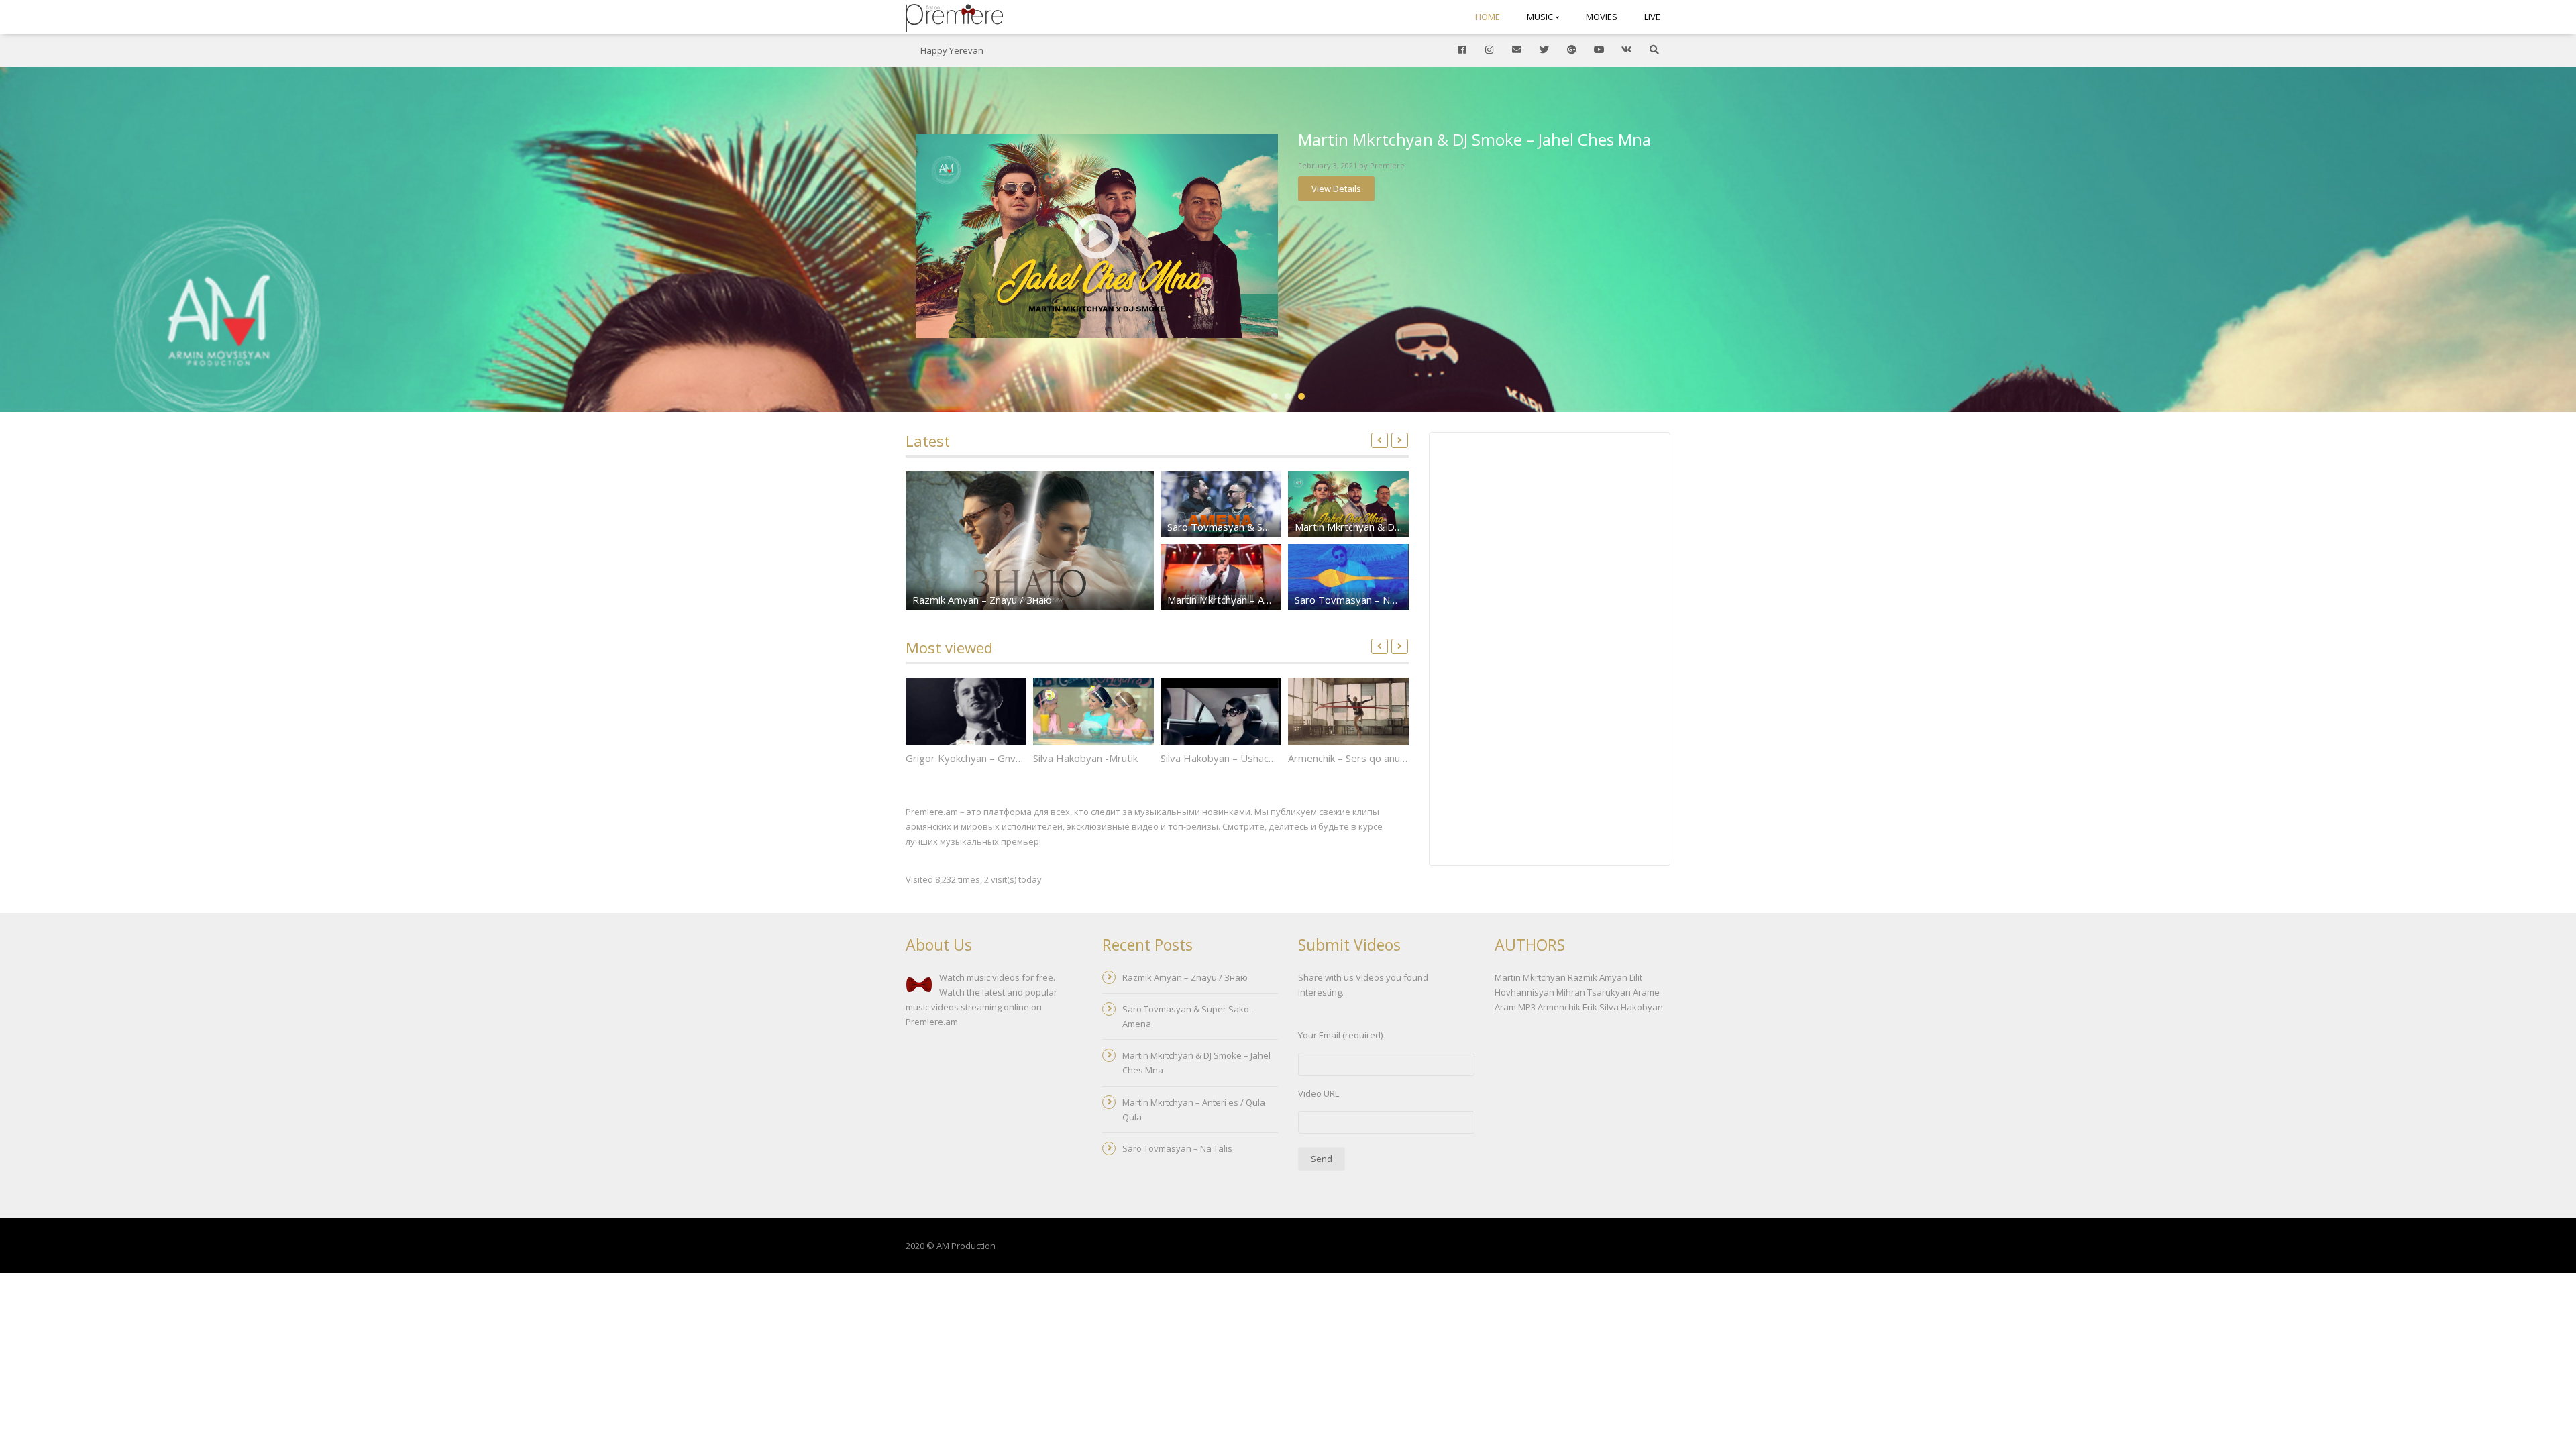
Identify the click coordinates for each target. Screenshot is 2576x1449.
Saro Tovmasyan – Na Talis (1357, 600)
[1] (1275, 396)
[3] (1301, 396)
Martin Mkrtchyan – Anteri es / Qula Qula (1260, 600)
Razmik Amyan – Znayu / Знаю (982, 600)
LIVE (1652, 17)
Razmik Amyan (1598, 977)
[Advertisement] (1550, 651)
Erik (1590, 1007)
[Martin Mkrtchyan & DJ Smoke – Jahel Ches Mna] (1097, 236)
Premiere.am (932, 1022)
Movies (1602, 17)
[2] (1288, 396)
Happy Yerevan (952, 50)
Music (1541, 17)
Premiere (1387, 165)
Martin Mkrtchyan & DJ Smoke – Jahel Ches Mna (1474, 139)
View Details (1336, 189)
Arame (1646, 992)
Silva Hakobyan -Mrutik (1085, 758)
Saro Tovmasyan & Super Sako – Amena (1259, 527)
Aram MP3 (1515, 1007)
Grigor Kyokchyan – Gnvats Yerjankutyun (999, 758)
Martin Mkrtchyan (1530, 977)
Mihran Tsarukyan (1594, 992)
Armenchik (1559, 1007)
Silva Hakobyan (1631, 1007)
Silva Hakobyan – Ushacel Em (1227, 758)
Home (1488, 17)
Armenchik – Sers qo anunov (1352, 758)
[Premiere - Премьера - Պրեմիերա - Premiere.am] (954, 17)
